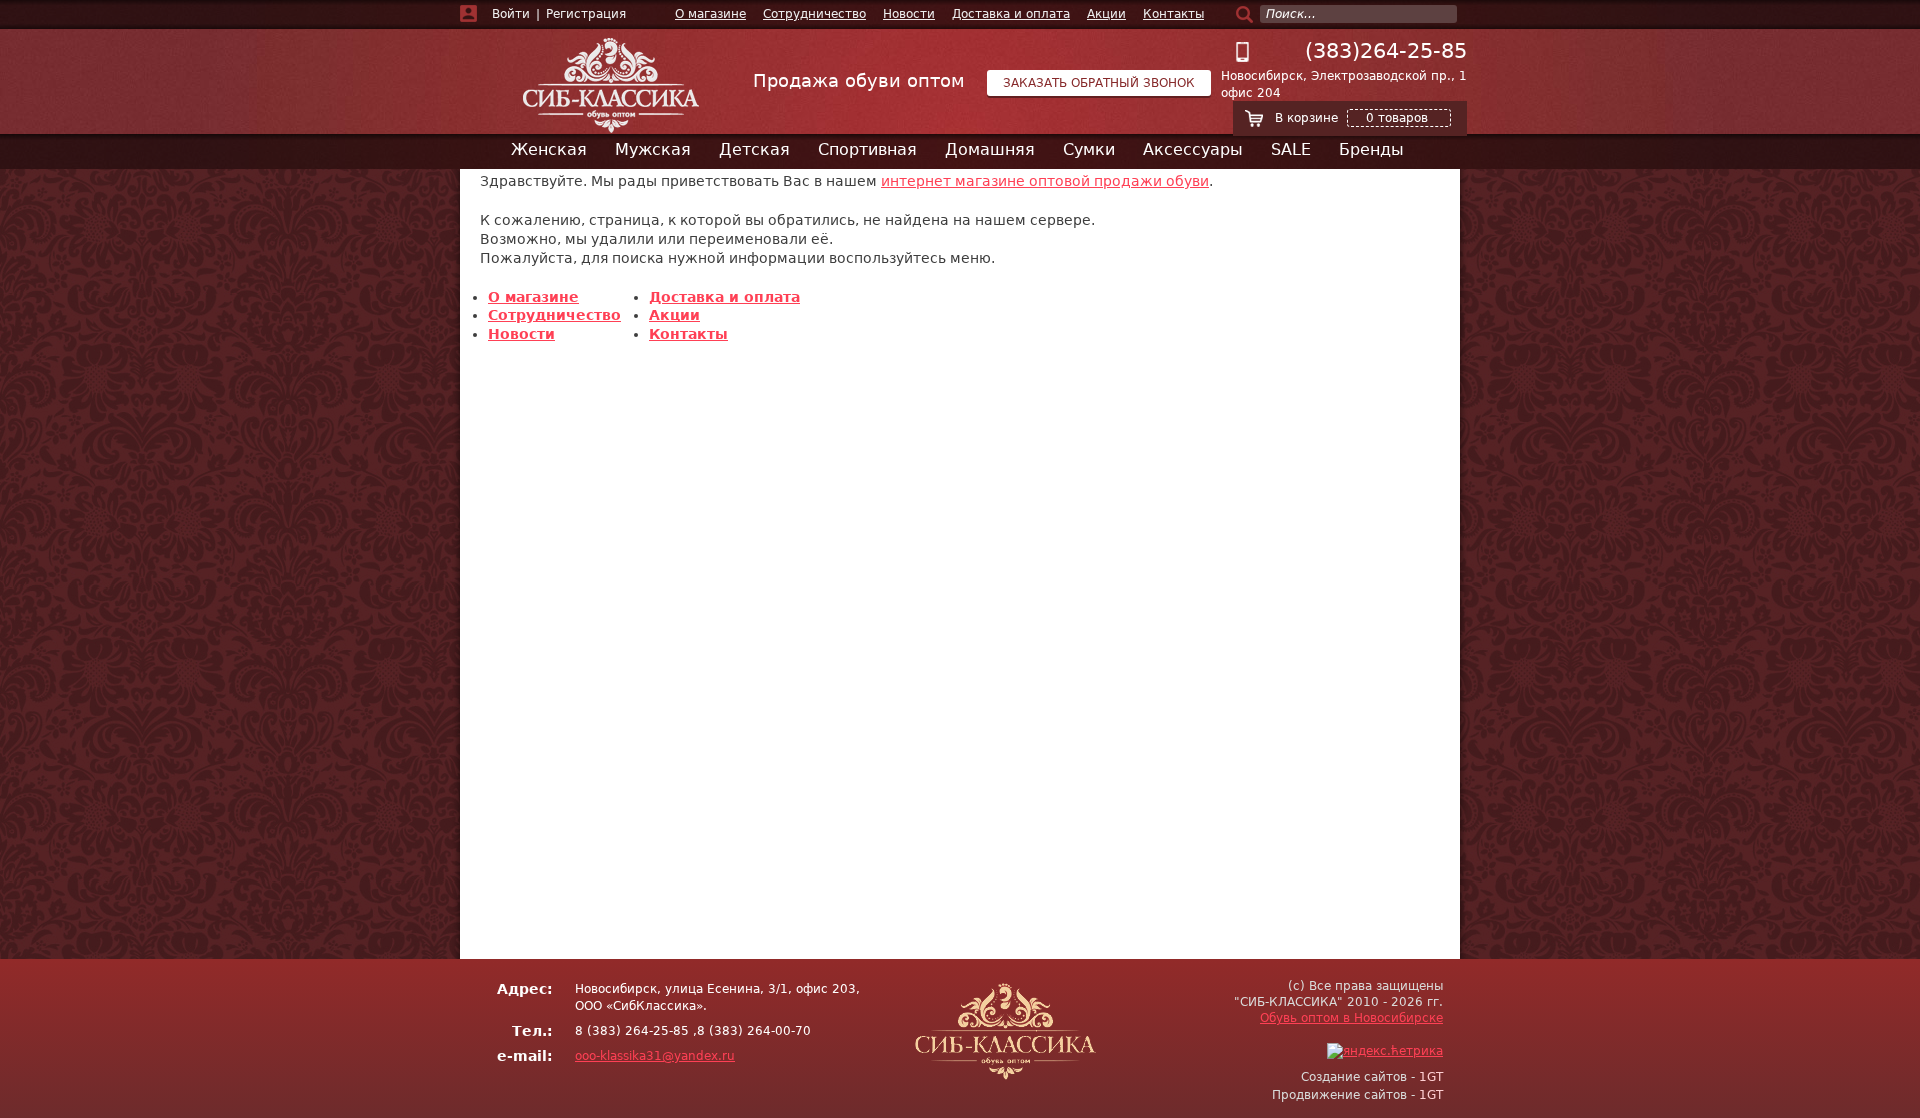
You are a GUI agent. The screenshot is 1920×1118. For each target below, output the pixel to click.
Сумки (1089, 149)
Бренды (1371, 149)
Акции (1106, 14)
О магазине (710, 14)
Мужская (653, 149)
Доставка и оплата (1011, 14)
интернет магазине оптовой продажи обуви (1045, 181)
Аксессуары (1193, 149)
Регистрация (586, 14)
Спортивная (867, 149)
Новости (909, 14)
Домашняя (990, 149)
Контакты (1173, 14)
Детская (754, 149)
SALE (1291, 149)
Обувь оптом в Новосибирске (1351, 1018)
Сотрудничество (814, 14)
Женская (549, 149)
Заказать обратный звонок (1099, 83)
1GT (1431, 1077)
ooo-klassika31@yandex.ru (655, 1056)
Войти (511, 14)
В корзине (1351, 118)
